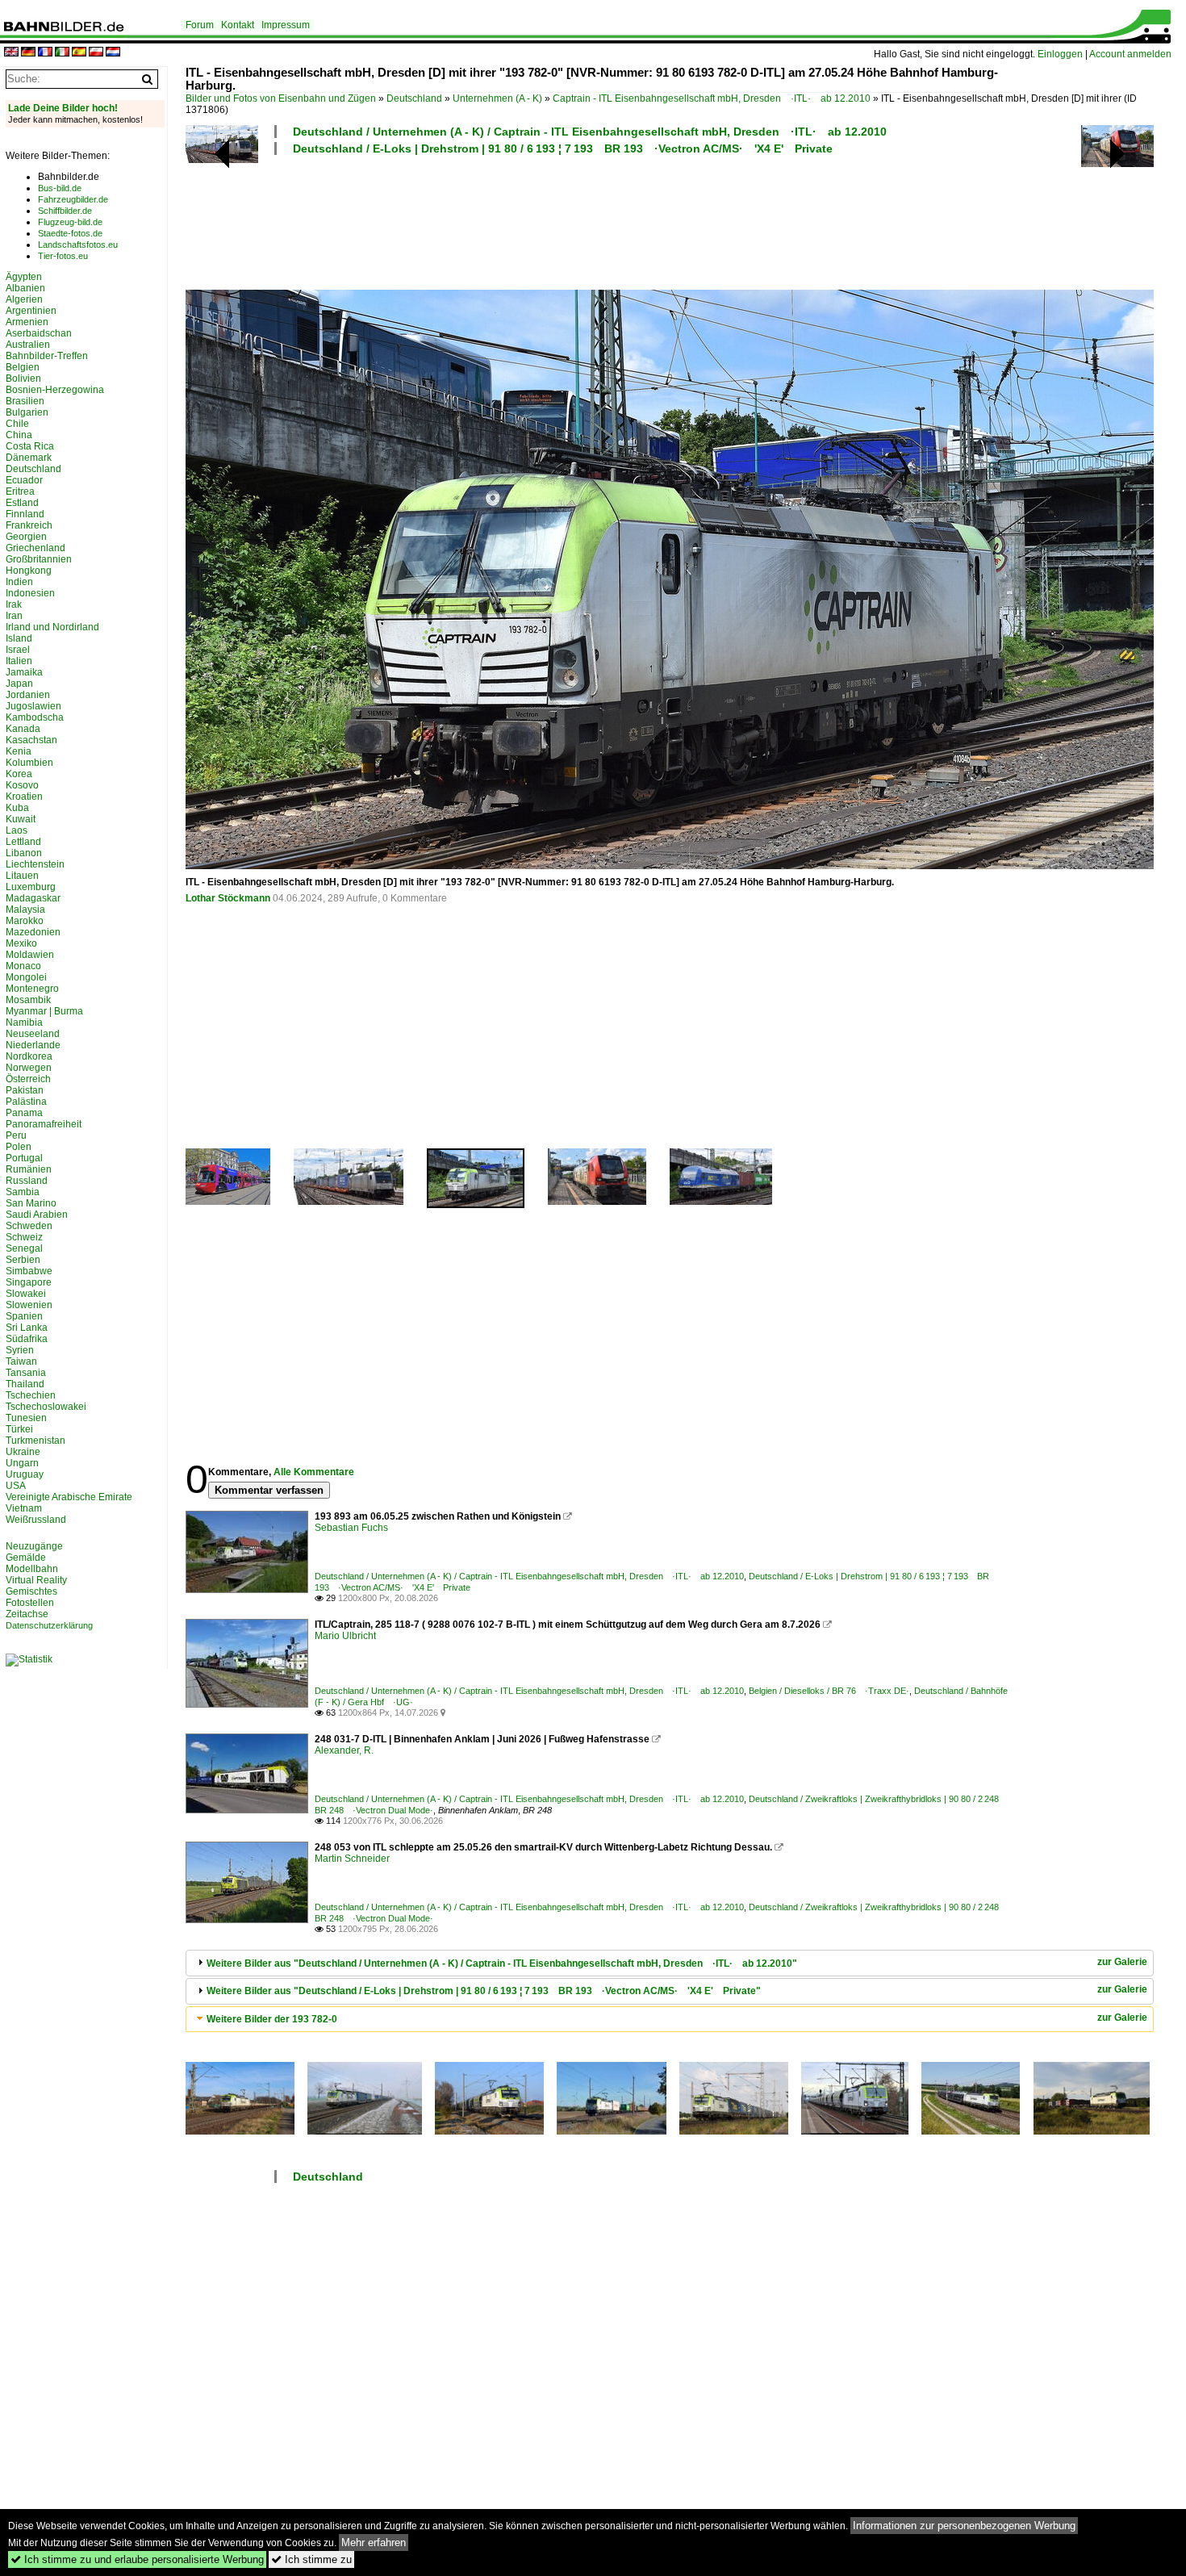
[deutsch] (28, 53)
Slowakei (26, 1294)
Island (19, 638)
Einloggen (1060, 54)
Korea (19, 774)
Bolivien (23, 378)
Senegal (24, 1248)
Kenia (19, 751)
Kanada (23, 729)
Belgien (23, 367)
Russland (27, 1181)
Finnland (25, 514)
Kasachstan (31, 740)
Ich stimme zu (311, 2559)
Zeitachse (27, 1614)
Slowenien (29, 1305)
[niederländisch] (113, 53)
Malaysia (25, 910)
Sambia (23, 1192)
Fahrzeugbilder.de (73, 199)
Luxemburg (31, 887)
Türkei (19, 1429)
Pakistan (25, 1090)
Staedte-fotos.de (70, 233)
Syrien (20, 1350)
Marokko (25, 921)
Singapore (29, 1282)
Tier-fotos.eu (63, 256)
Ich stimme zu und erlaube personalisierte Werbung (137, 2559)
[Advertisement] (599, 220)
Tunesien (26, 1418)
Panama (24, 1113)
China (19, 435)
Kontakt (238, 25)
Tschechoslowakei (46, 1407)
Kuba (17, 808)
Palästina (26, 1102)
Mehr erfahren (374, 2543)
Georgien (26, 537)
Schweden (29, 1226)
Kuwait (21, 819)
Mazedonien (33, 932)
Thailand (25, 1384)
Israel (18, 650)
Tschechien (31, 1395)
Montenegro (32, 989)
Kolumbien (29, 763)
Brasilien (25, 401)
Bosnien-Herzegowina (55, 390)
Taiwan (21, 1361)
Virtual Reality (36, 1580)
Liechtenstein (35, 864)
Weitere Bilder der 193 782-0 (272, 2019)
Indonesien (30, 593)
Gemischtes (31, 1591)
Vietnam (24, 1508)
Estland (22, 503)
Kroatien (24, 797)
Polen (19, 1147)
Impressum (286, 25)
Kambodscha (35, 717)
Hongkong (29, 571)
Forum (200, 25)
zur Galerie (1122, 1962)
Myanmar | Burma (44, 1011)
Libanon (24, 853)
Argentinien (31, 311)
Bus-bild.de (60, 188)
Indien (19, 582)
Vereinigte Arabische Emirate (69, 1497)
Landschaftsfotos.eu (78, 245)
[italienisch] (62, 53)
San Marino (31, 1203)
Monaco (23, 966)
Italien (19, 661)
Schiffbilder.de (65, 211)
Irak (14, 604)
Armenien (27, 322)
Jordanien (28, 695)
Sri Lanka (27, 1328)
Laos (17, 830)
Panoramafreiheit (44, 1124)
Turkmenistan (35, 1441)
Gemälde (26, 1558)
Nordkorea (29, 1056)
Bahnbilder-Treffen (47, 356)
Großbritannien (39, 559)
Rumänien (29, 1169)
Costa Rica (30, 446)
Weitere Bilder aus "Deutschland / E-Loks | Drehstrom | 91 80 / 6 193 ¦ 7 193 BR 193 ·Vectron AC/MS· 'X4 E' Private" (484, 1991)
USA (16, 1486)
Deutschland (414, 98)
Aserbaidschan (39, 333)
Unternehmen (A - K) (497, 98)
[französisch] (45, 53)
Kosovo (22, 785)
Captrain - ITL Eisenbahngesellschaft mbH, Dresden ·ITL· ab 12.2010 (712, 98)
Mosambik (28, 1000)
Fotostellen (30, 1603)
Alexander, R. (344, 1750)
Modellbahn (32, 1569)
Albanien (25, 288)
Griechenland (35, 548)
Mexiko (21, 943)
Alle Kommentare (314, 1472)
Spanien (24, 1316)
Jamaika (24, 672)
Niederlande (33, 1045)
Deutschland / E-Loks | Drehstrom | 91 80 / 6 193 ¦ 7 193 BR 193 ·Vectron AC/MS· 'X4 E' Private (563, 148)
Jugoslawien (33, 706)
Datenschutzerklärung (49, 1625)
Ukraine (23, 1452)
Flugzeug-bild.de (70, 222)
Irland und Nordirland (52, 627)
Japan (19, 684)
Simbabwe (29, 1271)
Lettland (23, 842)
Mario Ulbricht (345, 1636)
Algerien (24, 299)
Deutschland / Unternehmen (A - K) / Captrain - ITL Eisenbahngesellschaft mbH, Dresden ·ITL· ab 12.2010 (590, 132)
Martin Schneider (352, 1859)
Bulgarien (27, 412)
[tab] (670, 1963)
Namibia (24, 1022)
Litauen (22, 876)
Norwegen (29, 1068)
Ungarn (22, 1463)
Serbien (23, 1260)
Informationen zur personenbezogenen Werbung (964, 2526)
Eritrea (20, 491)
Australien (28, 345)
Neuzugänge (34, 1546)
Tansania (26, 1373)
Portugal (24, 1158)
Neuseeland (33, 1034)
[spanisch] (79, 53)
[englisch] (11, 53)
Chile (17, 424)
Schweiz (24, 1237)
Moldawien (30, 955)
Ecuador (24, 480)
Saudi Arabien (37, 1215)
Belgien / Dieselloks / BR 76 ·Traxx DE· (829, 1691)
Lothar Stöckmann (228, 898)
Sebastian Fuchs (351, 1528)
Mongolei (26, 977)
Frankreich (29, 525)
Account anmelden (1130, 54)
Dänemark (29, 458)
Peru (16, 1135)
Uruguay (25, 1474)
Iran (14, 616)
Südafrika (27, 1339)
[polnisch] (96, 53)
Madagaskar (33, 898)
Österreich (28, 1079)
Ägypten (24, 277)
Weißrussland (36, 1520)
